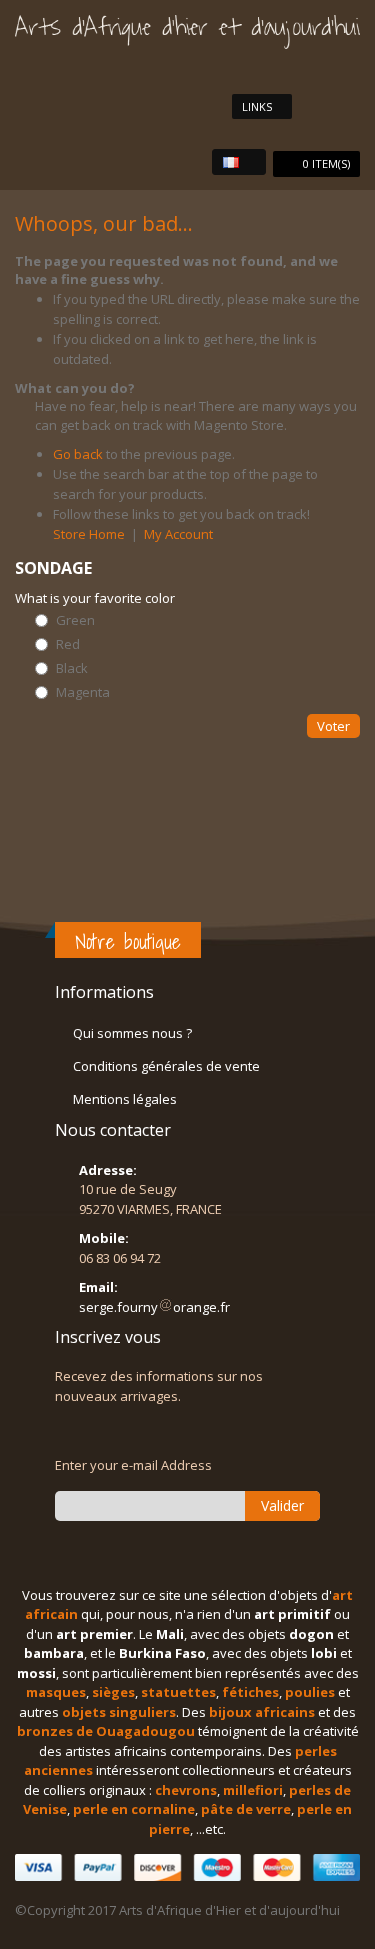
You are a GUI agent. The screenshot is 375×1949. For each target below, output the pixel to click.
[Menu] (351, 105)
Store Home (89, 534)
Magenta (83, 692)
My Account (178, 534)
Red (68, 644)
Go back (78, 454)
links (257, 106)
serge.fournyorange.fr (154, 1307)
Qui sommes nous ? (132, 1033)
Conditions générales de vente (166, 1066)
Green (75, 620)
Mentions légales (125, 1099)
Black (72, 668)
